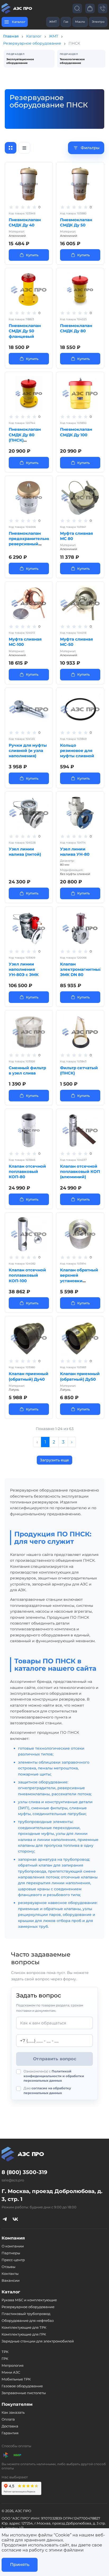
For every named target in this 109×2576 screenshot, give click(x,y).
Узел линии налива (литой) (25, 852)
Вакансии (11, 2280)
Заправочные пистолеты (24, 2393)
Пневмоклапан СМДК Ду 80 (76, 328)
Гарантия (10, 2433)
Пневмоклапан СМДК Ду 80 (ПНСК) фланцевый (25, 437)
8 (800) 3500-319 (24, 2172)
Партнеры (11, 2253)
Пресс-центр (13, 2260)
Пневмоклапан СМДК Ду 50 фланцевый (25, 331)
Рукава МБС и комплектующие (29, 2300)
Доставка (10, 2426)
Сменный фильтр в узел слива (27, 1070)
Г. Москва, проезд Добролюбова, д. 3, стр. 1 (52, 2195)
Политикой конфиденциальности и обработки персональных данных (54, 2076)
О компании (13, 2246)
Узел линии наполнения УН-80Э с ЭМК (24, 969)
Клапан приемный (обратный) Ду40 (29, 1376)
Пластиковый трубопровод (26, 2314)
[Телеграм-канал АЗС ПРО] (5, 2219)
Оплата (8, 2419)
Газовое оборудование (22, 2386)
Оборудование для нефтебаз (28, 2321)
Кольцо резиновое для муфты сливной (77, 751)
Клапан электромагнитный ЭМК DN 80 (81, 969)
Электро (98, 22)
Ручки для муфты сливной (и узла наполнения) (28, 751)
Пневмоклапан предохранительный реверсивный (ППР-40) (31, 541)
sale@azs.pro (13, 2180)
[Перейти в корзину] (90, 8)
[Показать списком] (24, 148)
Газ (66, 22)
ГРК (5, 2359)
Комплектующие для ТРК (24, 2327)
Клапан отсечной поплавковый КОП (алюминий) (80, 1172)
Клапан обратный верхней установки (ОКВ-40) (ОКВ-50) (79, 1278)
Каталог (34, 36)
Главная (11, 36)
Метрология (13, 2365)
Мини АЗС (11, 2372)
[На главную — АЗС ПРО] (17, 8)
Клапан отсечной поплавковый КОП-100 (27, 1275)
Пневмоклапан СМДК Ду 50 (76, 222)
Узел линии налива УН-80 (75, 852)
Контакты (10, 2274)
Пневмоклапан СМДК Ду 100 (76, 432)
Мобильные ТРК (16, 2379)
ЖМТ (53, 22)
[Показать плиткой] (11, 148)
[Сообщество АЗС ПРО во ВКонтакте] (15, 2219)
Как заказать (13, 2412)
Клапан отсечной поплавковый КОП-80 (27, 1172)
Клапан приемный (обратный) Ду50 (80, 1376)
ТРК (5, 2352)
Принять (20, 2565)
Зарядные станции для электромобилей (38, 2341)
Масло (80, 22)
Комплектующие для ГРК (24, 2334)
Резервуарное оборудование (32, 43)
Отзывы (8, 2267)
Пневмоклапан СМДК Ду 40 (25, 222)
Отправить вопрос (55, 2059)
